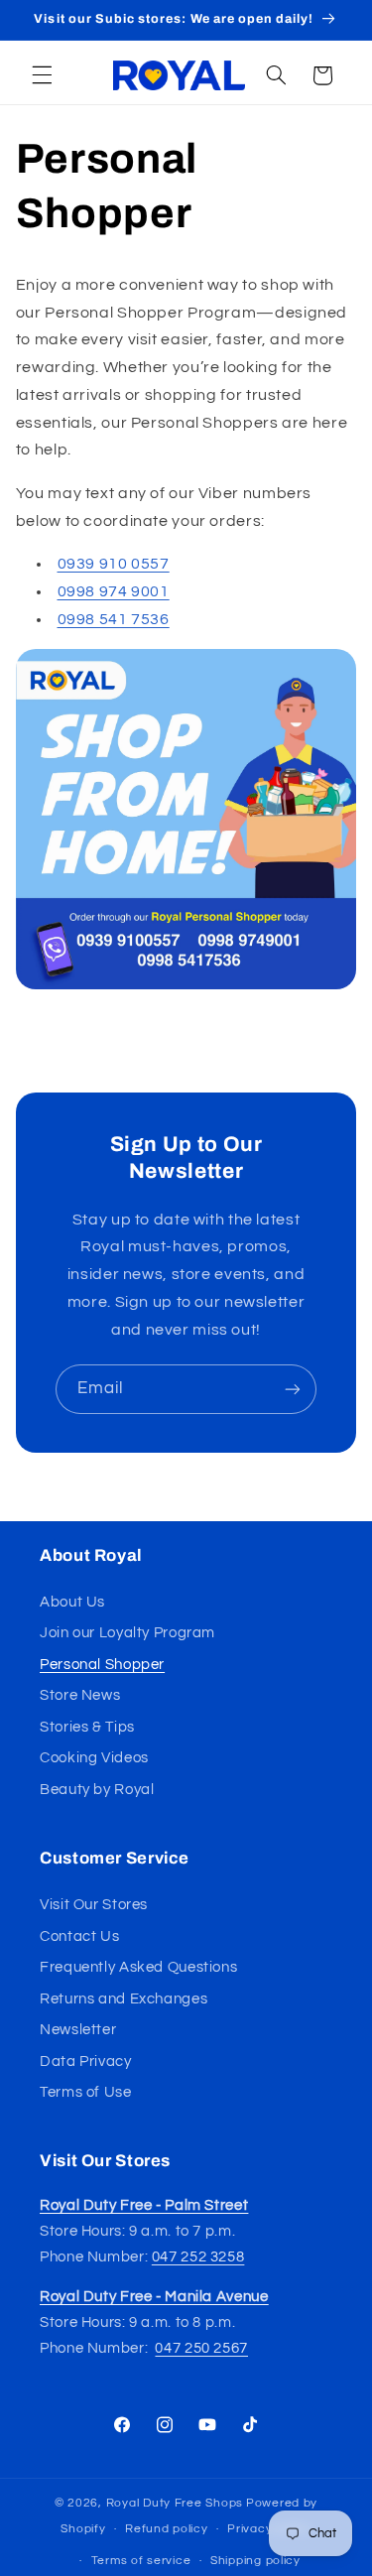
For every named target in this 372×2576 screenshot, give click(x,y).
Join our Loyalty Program (127, 1633)
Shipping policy (255, 2561)
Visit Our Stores (94, 1905)
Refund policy (167, 2529)
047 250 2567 (201, 2348)
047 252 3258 (198, 2257)
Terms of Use (86, 2092)
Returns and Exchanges (124, 1999)
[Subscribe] (293, 1389)
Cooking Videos (94, 1758)
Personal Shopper (102, 1665)
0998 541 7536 (114, 619)
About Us (72, 1602)
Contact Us (79, 1936)
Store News (80, 1695)
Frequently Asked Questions (138, 1967)
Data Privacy (86, 2061)
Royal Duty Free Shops (175, 2503)
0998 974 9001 (114, 591)
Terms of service (141, 2561)
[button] (42, 75)
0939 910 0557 (114, 564)
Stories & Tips (87, 1727)
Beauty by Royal (97, 1790)
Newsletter (78, 2030)
